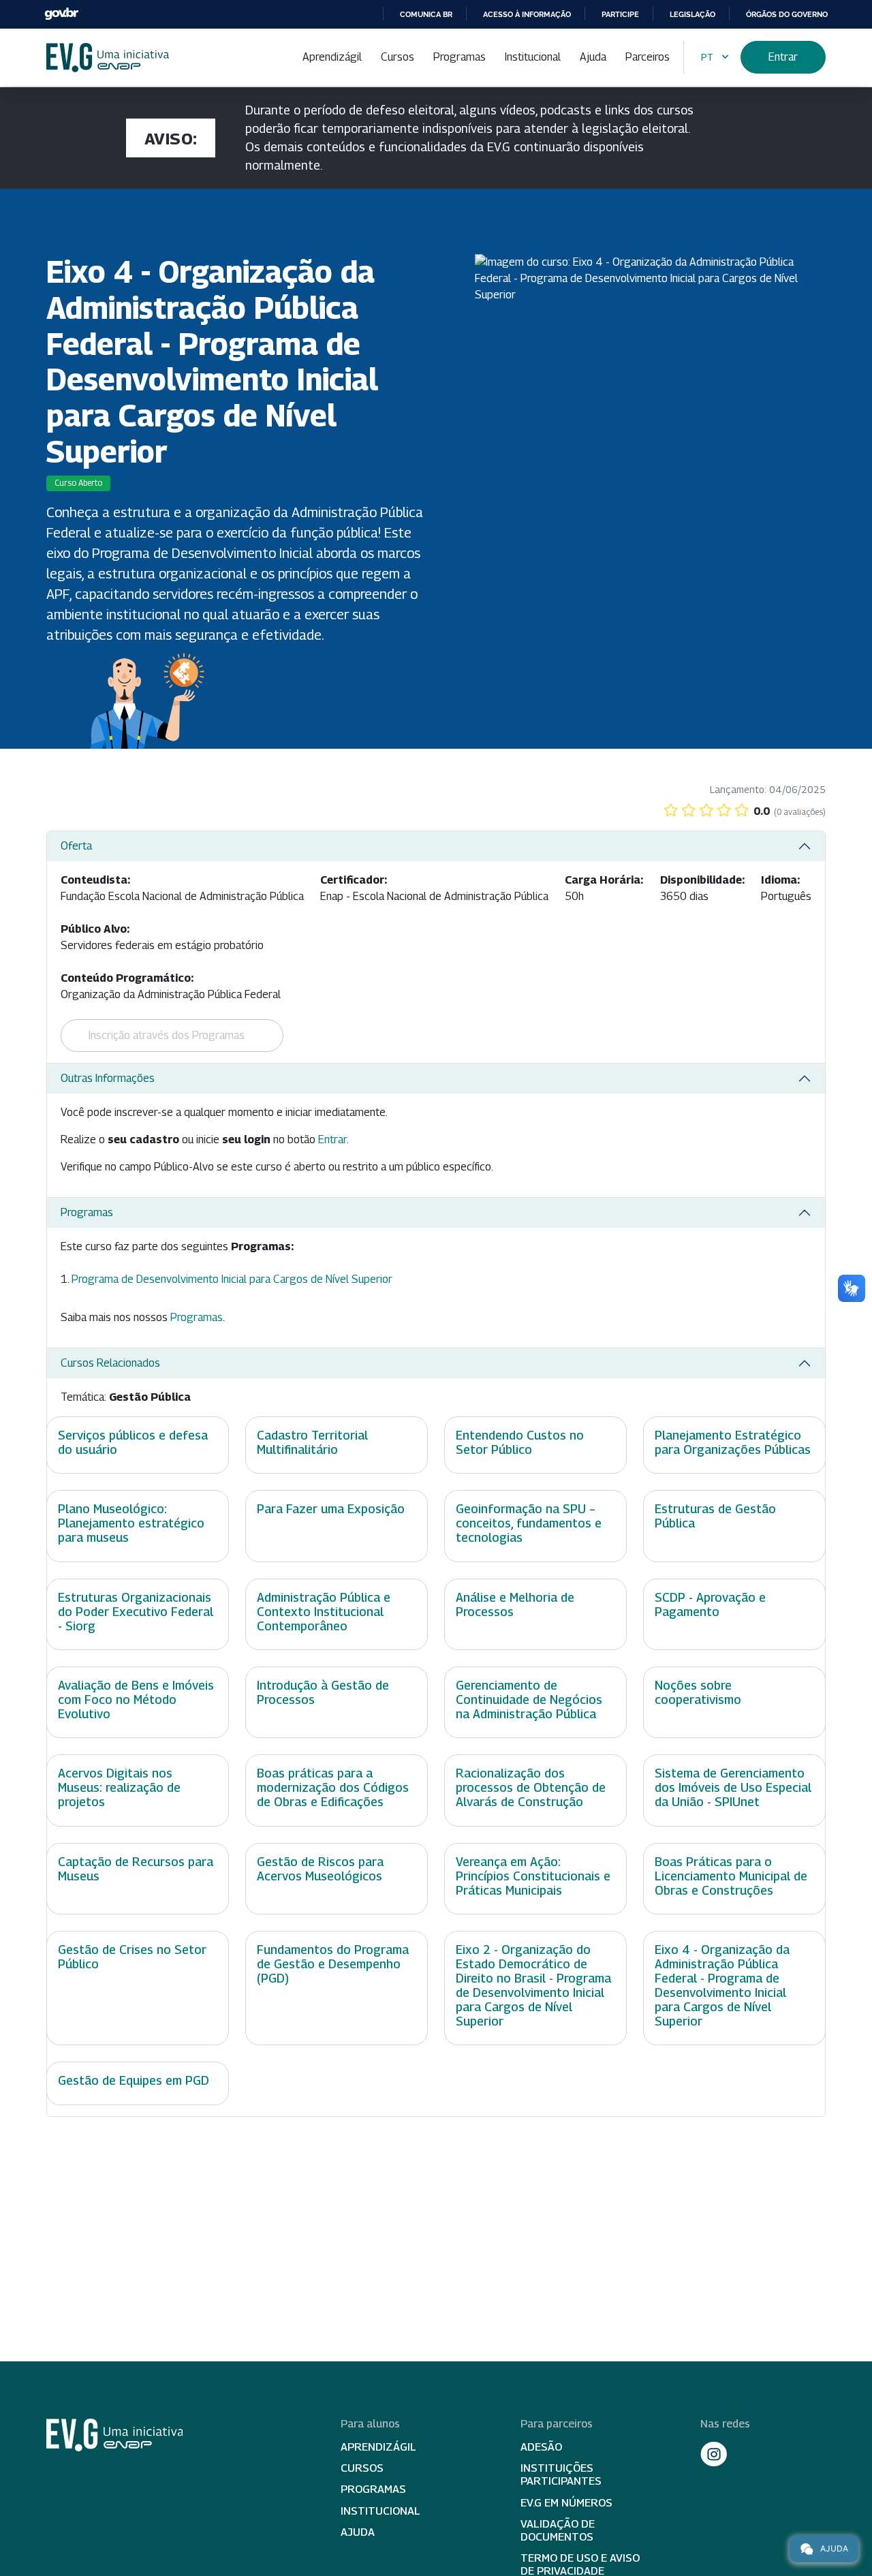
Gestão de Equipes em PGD (134, 2080)
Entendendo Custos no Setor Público (520, 1442)
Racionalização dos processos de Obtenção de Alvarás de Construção (531, 1787)
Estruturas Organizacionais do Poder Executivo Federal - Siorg (136, 1612)
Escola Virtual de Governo (108, 58)
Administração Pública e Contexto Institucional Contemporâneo (324, 1612)
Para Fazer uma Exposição (331, 1509)
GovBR (61, 14)
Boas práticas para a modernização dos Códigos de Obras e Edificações (333, 1787)
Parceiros (648, 57)
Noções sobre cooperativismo (698, 1692)
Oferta (76, 846)
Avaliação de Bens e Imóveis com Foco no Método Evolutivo (136, 1700)
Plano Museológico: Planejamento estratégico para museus (131, 1523)
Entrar (783, 57)
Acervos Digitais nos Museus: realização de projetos (119, 1787)
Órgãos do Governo (787, 14)
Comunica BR (426, 14)
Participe (620, 14)
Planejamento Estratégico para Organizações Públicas (733, 1442)
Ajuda (593, 57)
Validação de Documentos (558, 2530)
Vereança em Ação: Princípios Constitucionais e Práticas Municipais (533, 1876)
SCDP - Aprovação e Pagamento (710, 1604)
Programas (460, 57)
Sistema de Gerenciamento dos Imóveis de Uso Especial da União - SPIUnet (733, 1787)
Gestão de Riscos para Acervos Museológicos (320, 1869)
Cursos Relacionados (110, 1363)
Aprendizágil (332, 57)
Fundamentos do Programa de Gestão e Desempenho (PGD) (333, 1964)
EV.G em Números (566, 2503)
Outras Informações (108, 1078)
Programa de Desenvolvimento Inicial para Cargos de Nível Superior (232, 1279)
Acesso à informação (527, 14)
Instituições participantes (561, 2474)
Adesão (541, 2447)
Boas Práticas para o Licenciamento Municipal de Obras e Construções (731, 1876)
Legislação (692, 14)
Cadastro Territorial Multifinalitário (312, 1442)
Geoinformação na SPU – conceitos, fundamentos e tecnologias (529, 1523)
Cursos (398, 57)
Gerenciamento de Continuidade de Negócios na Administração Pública (529, 1700)
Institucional (533, 57)
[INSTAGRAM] (714, 2454)
